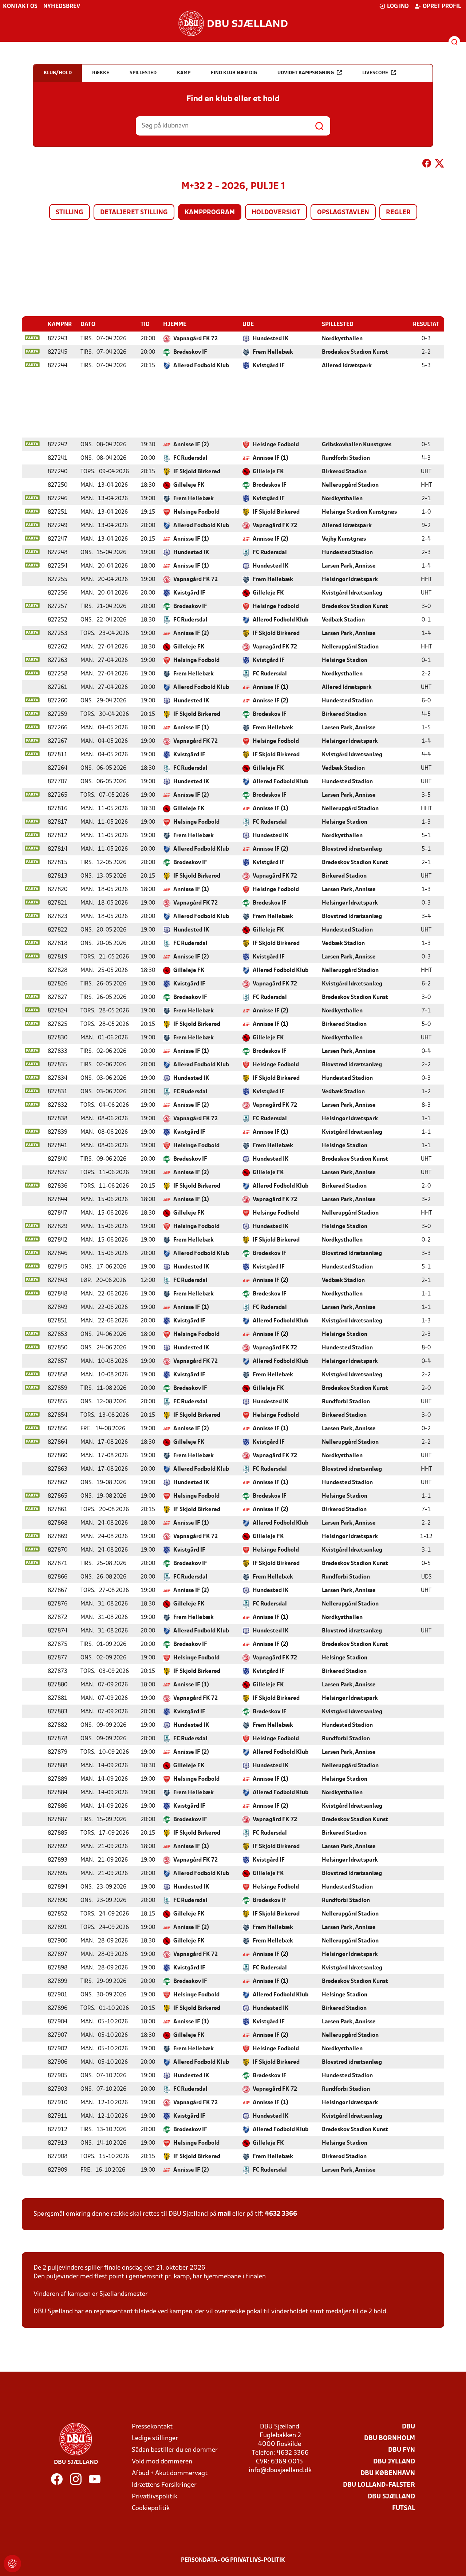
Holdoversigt (276, 213)
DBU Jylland (394, 2462)
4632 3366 (281, 2214)
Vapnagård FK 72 (196, 339)
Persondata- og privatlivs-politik (233, 2560)
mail (224, 2214)
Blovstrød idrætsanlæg (352, 849)
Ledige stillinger (155, 2438)
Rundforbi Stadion (346, 458)
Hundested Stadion (347, 553)
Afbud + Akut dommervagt (170, 2473)
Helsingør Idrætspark (350, 580)
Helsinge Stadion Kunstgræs (359, 512)
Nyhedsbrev (62, 7)
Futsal (404, 2508)
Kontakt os (20, 7)
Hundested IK (271, 339)
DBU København (388, 2473)
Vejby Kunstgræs (344, 539)
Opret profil (442, 7)
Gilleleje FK (268, 472)
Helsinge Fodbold (276, 445)
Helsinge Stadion (345, 660)
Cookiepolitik (151, 2508)
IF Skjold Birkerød (197, 472)
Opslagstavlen (343, 213)
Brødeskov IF (190, 352)
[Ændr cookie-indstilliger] (12, 2564)
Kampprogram (210, 213)
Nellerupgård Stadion (350, 485)
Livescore (375, 73)
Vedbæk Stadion (343, 620)
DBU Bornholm (390, 2438)
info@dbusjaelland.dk (280, 2471)
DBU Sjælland (391, 2497)
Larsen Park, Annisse (349, 566)
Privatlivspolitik (155, 2497)
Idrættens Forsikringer (164, 2485)
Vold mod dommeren (162, 2462)
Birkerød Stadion (344, 472)
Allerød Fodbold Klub (201, 366)
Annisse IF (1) (270, 458)
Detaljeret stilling (134, 213)
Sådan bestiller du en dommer (175, 2450)
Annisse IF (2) (191, 445)
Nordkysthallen (342, 339)
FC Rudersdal (190, 458)
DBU (408, 2427)
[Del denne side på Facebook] (427, 165)
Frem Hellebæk (273, 352)
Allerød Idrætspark (347, 366)
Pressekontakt (152, 2427)
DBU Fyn (402, 2450)
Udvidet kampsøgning (306, 73)
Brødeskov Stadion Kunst (355, 352)
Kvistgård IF (269, 366)
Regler (398, 213)
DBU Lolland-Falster (379, 2485)
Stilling (70, 213)
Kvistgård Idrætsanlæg (352, 593)
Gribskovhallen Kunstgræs (357, 445)
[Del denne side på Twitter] (439, 165)
